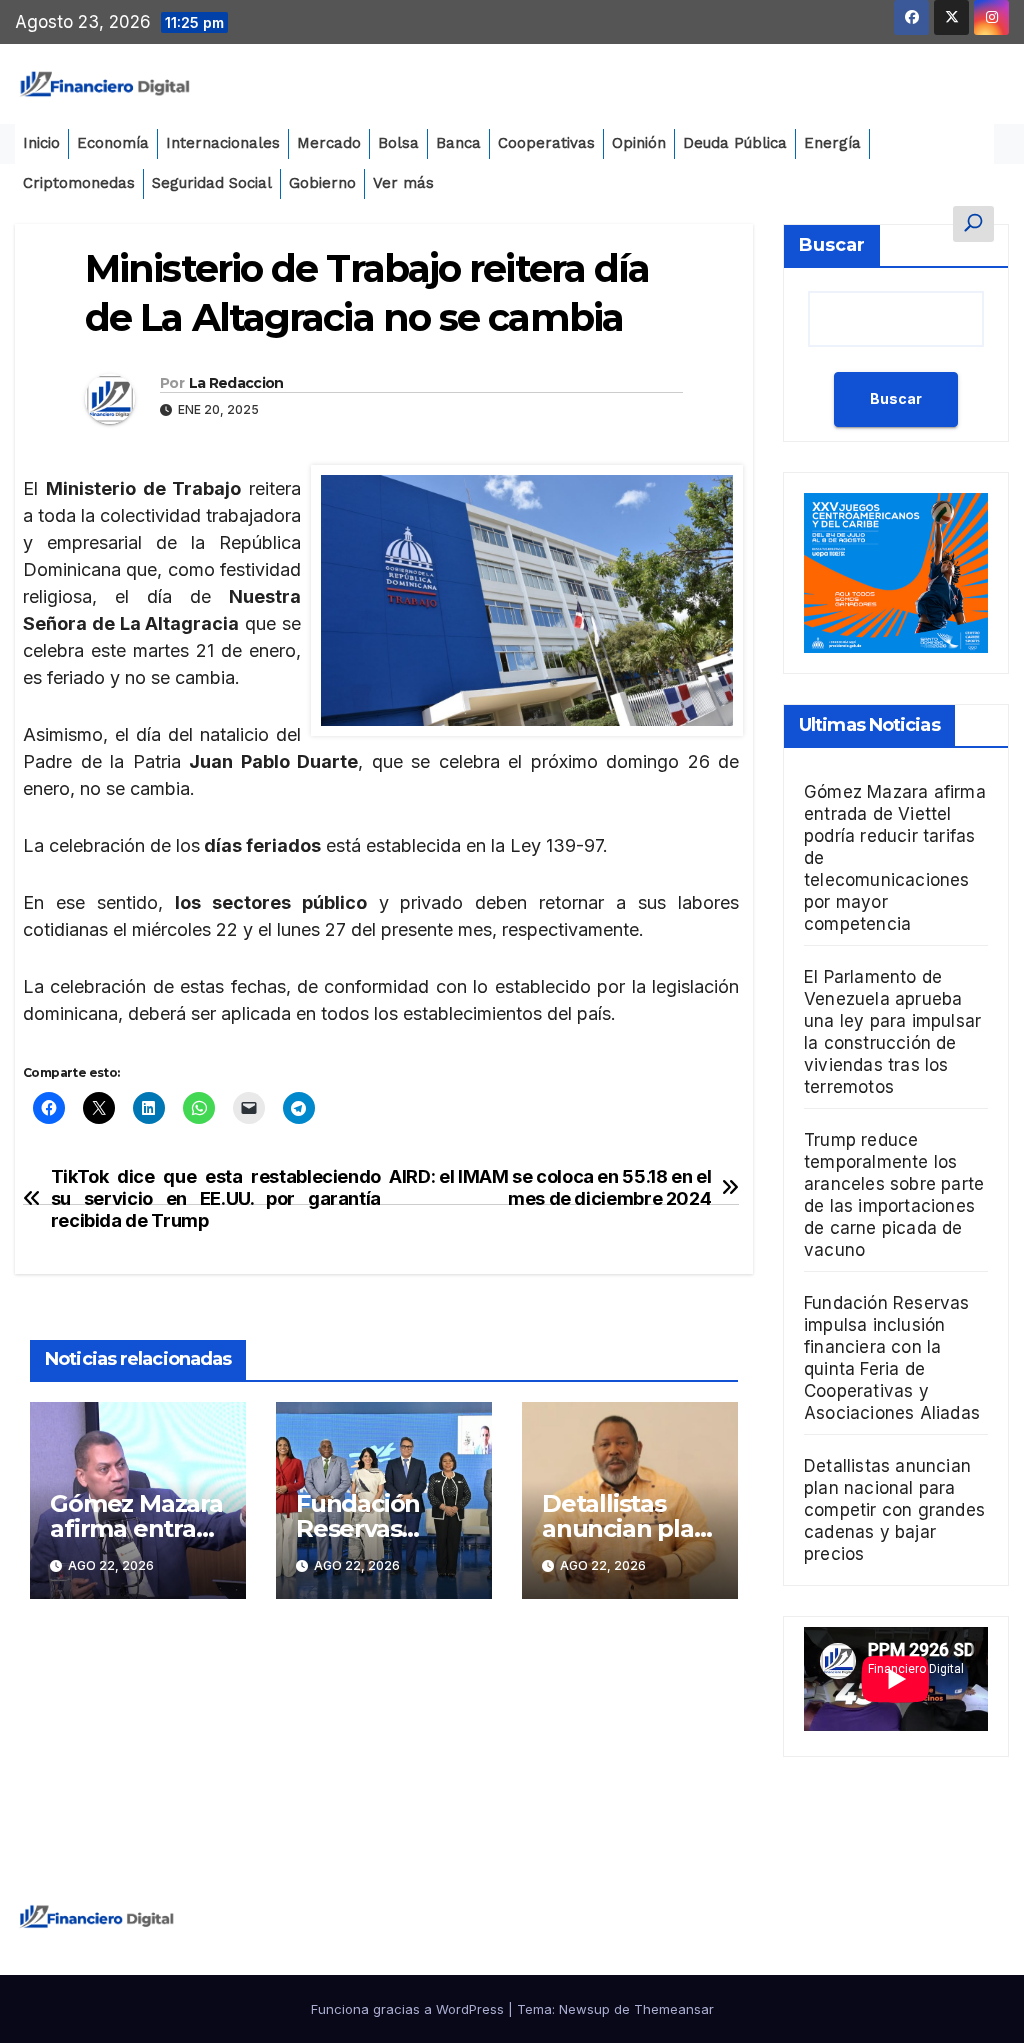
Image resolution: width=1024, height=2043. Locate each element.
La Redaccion (236, 383)
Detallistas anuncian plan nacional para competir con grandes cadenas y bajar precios (894, 1510)
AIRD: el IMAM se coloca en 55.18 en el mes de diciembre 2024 (550, 1187)
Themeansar (674, 2009)
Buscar (832, 245)
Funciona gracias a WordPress (409, 2009)
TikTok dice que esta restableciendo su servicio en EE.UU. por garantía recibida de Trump (216, 1198)
